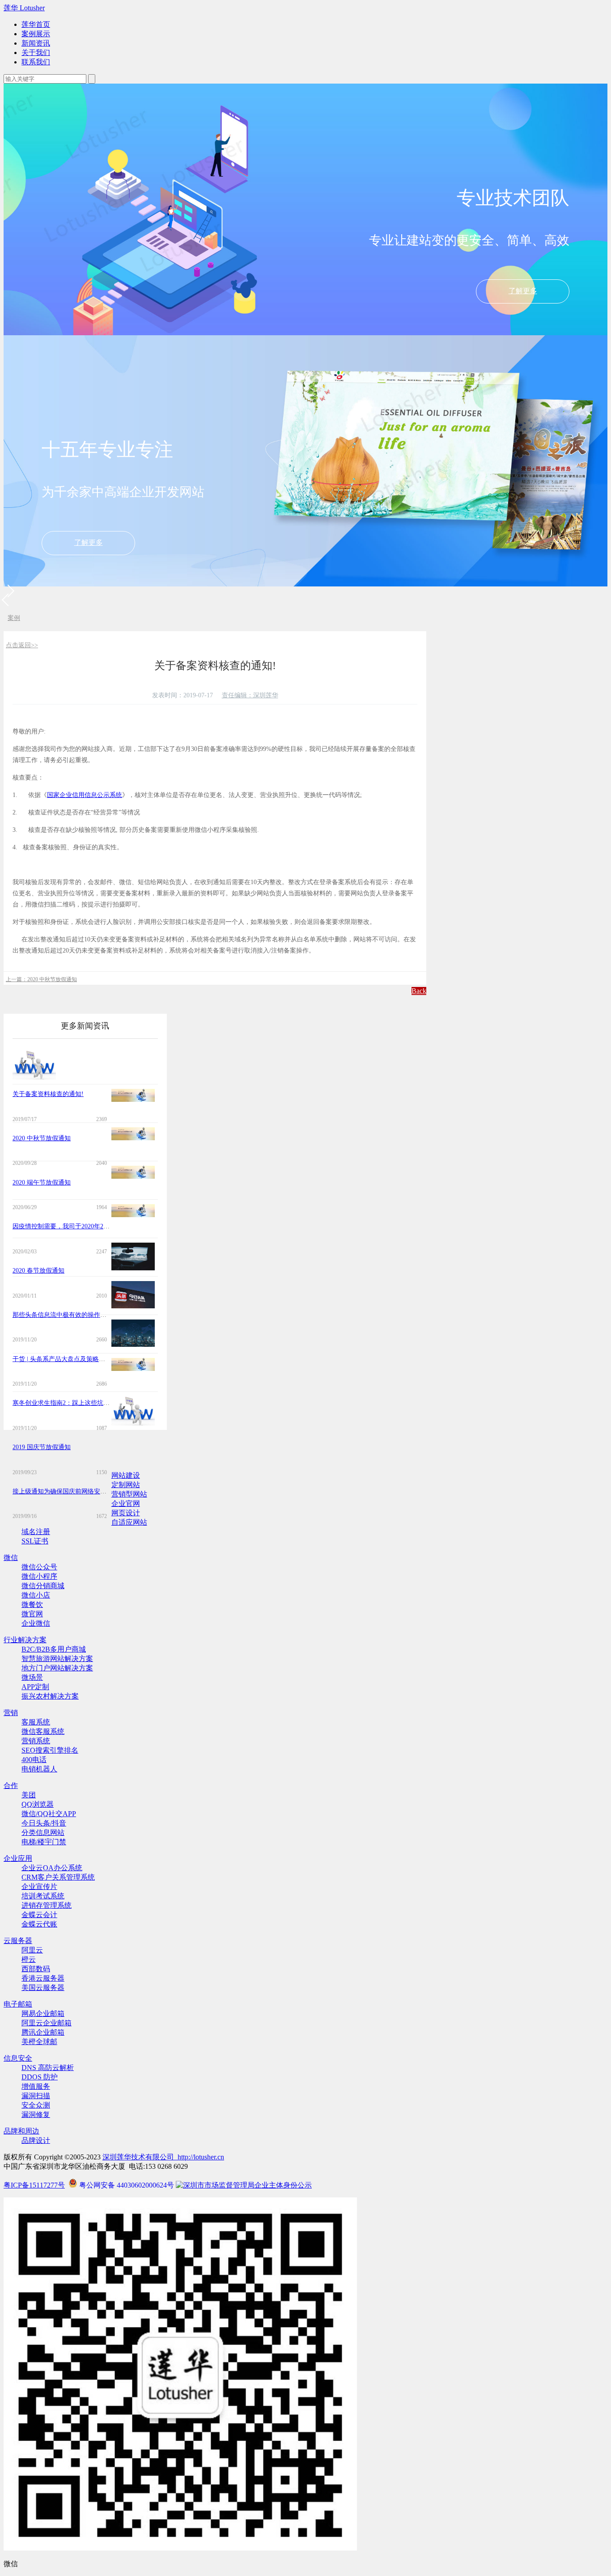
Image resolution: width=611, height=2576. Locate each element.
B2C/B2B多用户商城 (54, 1649)
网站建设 (126, 1475)
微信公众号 (39, 1567)
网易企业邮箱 (43, 2013)
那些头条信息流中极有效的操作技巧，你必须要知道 (85, 1315)
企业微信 (36, 1623)
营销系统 (36, 1741)
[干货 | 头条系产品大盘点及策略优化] (133, 1306)
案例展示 (36, 34)
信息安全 (18, 2058)
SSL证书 (35, 1541)
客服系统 (36, 1722)
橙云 (29, 1959)
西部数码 (36, 1969)
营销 (11, 1713)
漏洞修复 (36, 2114)
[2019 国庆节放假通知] (133, 1368)
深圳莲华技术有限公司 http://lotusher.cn (163, 2157)
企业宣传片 (39, 1887)
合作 (11, 1785)
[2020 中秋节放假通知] (133, 1099)
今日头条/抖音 (44, 1823)
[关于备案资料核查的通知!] (34, 1079)
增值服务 (36, 2086)
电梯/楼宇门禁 (44, 1842)
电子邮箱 (18, 2004)
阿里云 (32, 1950)
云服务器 (18, 1941)
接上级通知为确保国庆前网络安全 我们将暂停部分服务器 (92, 1491)
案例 (14, 618)
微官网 (32, 1614)
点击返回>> (22, 645)
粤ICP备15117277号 (34, 2185)
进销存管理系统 (47, 1905)
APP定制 (35, 1687)
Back (419, 991)
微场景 (32, 1677)
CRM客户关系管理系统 (58, 1877)
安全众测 (36, 2105)
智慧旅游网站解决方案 (57, 1659)
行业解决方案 (25, 1640)
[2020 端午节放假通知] (133, 1138)
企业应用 (18, 1858)
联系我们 (36, 62)
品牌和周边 (21, 2131)
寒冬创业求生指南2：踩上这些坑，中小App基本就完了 (88, 1403)
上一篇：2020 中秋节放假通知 (41, 979)
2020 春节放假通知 (38, 1271)
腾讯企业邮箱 (43, 2032)
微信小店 (36, 1595)
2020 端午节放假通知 (42, 1183)
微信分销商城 (43, 1586)
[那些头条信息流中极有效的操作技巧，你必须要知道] (133, 1268)
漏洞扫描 (36, 2096)
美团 (29, 1795)
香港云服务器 (43, 1978)
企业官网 (126, 1503)
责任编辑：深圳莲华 (250, 695)
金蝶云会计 (39, 1915)
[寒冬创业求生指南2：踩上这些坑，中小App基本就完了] (133, 1344)
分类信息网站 (43, 1832)
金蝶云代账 (39, 1924)
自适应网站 (129, 1522)
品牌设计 (36, 2140)
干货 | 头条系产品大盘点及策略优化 (62, 1359)
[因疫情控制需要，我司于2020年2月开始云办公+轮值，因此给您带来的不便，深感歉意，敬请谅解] (133, 1176)
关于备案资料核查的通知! (48, 1094)
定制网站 (126, 1485)
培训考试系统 (43, 1896)
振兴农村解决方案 (50, 1696)
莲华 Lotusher (24, 8)
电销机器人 (39, 1769)
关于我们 (36, 53)
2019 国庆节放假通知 (42, 1447)
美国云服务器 (43, 1988)
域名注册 (36, 1532)
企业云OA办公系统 (52, 1868)
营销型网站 (129, 1494)
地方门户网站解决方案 (57, 1668)
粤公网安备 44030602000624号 (127, 2185)
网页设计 (126, 1513)
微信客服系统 (43, 1731)
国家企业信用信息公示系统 (85, 795)
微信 (11, 1558)
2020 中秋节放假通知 (42, 1138)
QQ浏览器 (38, 1804)
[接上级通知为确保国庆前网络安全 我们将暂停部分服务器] (133, 1425)
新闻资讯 (36, 43)
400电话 (34, 1760)
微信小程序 (39, 1576)
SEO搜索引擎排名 (50, 1750)
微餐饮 (32, 1604)
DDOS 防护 (40, 2077)
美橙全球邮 (39, 2042)
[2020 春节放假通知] (133, 1215)
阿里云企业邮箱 (47, 2023)
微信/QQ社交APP (49, 1814)
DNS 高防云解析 (48, 2068)
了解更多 (523, 291)
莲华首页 (36, 24)
